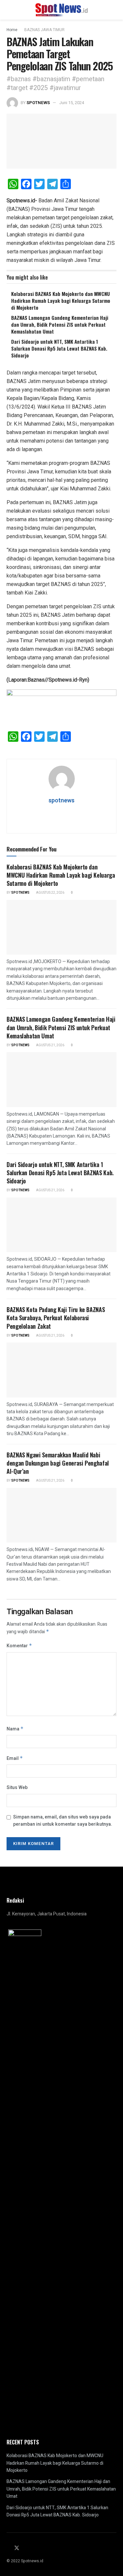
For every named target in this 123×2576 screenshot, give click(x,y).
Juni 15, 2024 (72, 103)
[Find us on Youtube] (32, 2549)
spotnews (38, 103)
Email (15, 1758)
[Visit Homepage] (61, 10)
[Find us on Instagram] (25, 2549)
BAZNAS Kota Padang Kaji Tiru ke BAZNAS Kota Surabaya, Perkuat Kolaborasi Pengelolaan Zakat (56, 1318)
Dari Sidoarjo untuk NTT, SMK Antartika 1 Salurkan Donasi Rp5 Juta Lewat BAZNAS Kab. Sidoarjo (59, 348)
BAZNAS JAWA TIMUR (44, 30)
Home (12, 30)
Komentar (19, 1646)
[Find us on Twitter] (17, 2548)
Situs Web (17, 1788)
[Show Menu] (9, 10)
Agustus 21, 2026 (50, 1045)
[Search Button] (114, 10)
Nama (15, 1729)
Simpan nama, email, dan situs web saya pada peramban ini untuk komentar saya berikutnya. (63, 1821)
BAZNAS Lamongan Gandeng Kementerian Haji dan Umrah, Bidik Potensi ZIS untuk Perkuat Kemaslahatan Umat (60, 324)
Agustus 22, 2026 (50, 893)
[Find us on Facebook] (9, 2549)
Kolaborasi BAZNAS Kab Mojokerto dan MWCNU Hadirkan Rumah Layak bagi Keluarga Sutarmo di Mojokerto (61, 301)
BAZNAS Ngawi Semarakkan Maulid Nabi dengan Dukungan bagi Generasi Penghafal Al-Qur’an (58, 1463)
